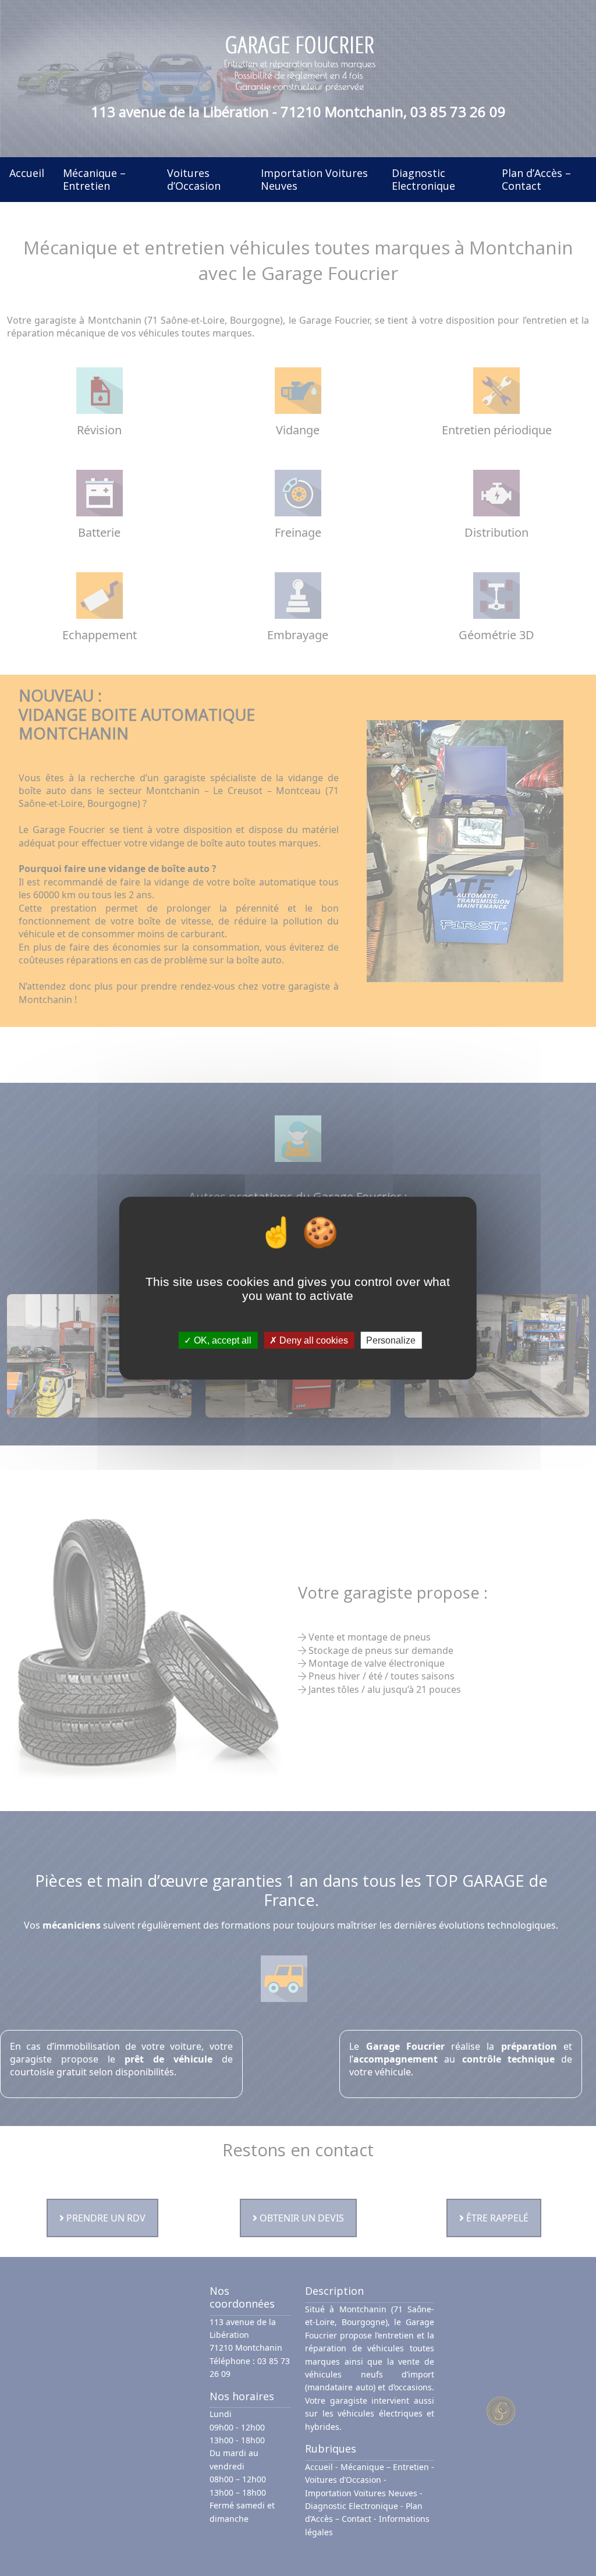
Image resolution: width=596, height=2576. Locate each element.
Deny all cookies (313, 1340)
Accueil (27, 173)
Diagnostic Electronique (423, 179)
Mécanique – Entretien (94, 179)
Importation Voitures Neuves (314, 179)
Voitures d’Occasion (194, 179)
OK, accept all (221, 1340)
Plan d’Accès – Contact (536, 179)
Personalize (391, 1340)
